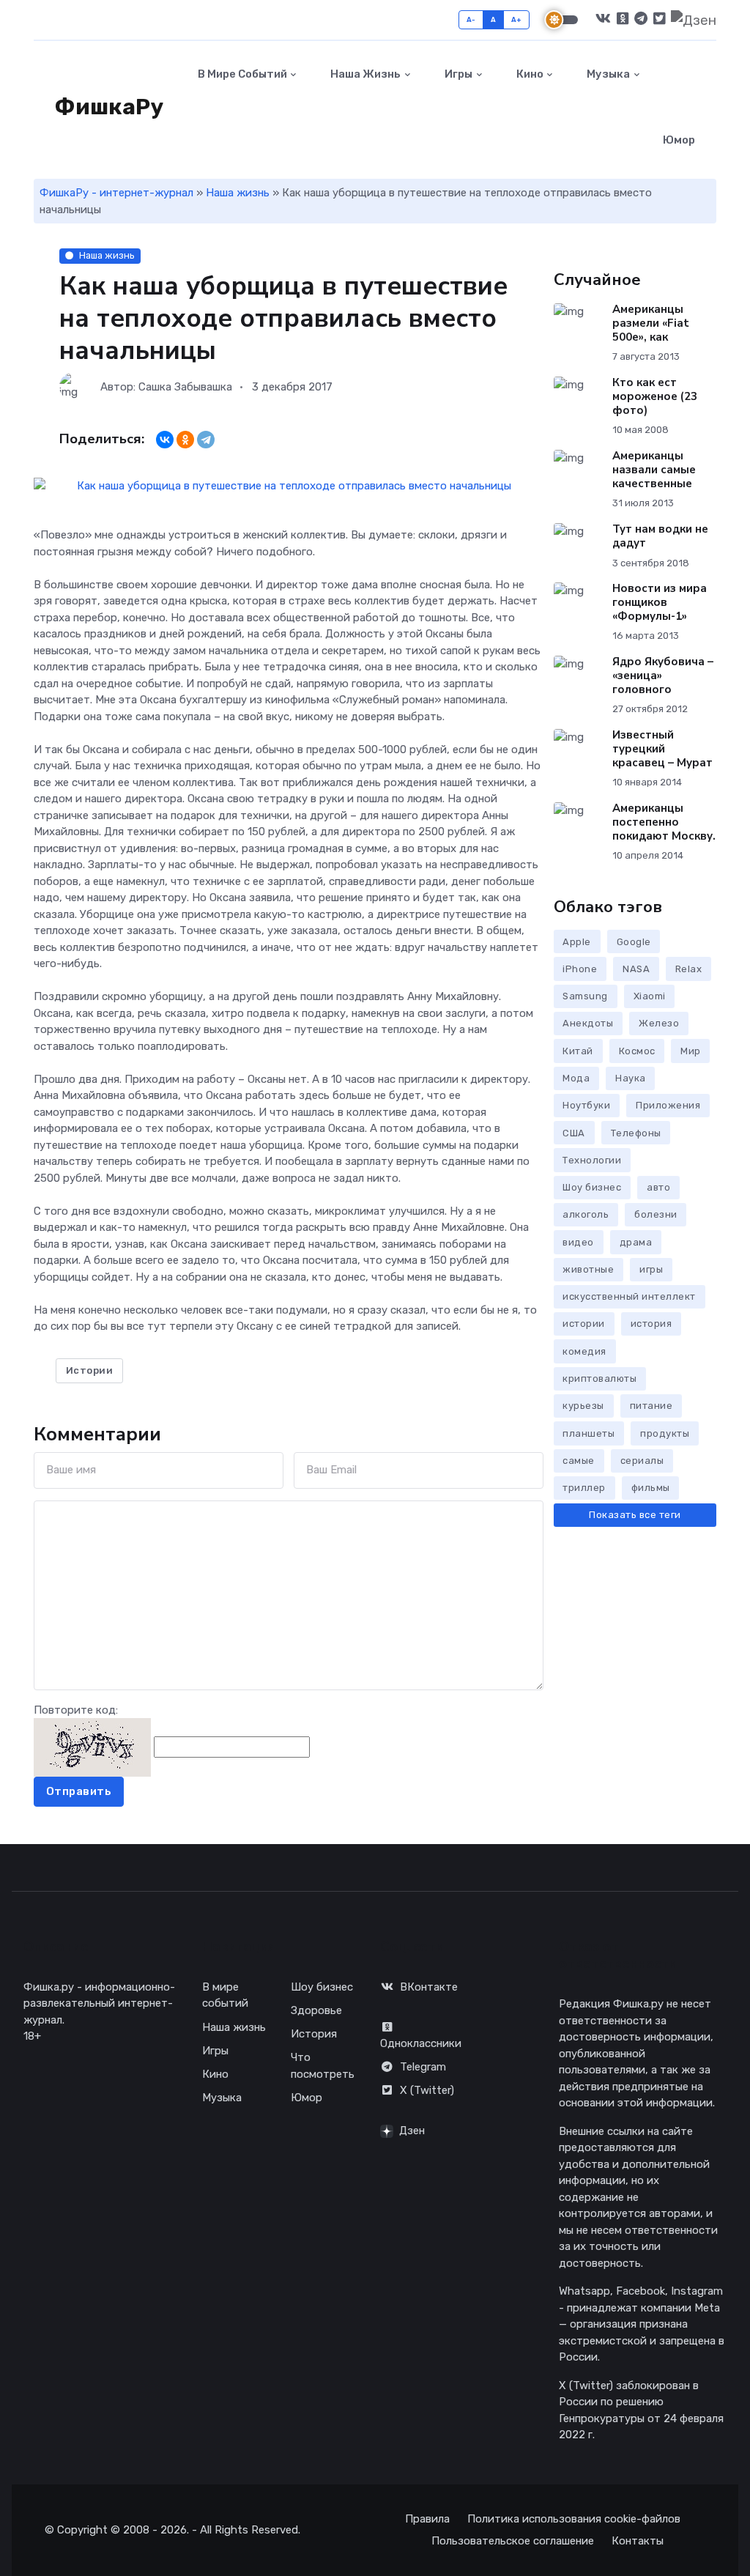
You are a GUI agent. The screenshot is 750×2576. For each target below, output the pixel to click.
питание (651, 1406)
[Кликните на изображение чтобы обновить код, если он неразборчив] (92, 1747)
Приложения (668, 1105)
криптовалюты (599, 1378)
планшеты (589, 1433)
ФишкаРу (107, 107)
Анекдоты (588, 1023)
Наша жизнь (364, 74)
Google (634, 942)
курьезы (583, 1406)
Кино (529, 74)
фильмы (651, 1488)
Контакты (638, 2541)
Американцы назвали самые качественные (653, 470)
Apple (577, 942)
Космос (637, 1051)
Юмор (679, 140)
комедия (584, 1351)
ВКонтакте (429, 1987)
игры (651, 1269)
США (574, 1133)
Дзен (412, 2131)
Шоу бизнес (592, 1187)
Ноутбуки (586, 1105)
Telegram (423, 2067)
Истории (90, 1370)
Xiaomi (650, 996)
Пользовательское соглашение (513, 2541)
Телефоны (636, 1133)
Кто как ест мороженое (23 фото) (654, 396)
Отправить (79, 1791)
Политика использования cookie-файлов (574, 2519)
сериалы (642, 1461)
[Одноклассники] (185, 440)
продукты (665, 1433)
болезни (656, 1214)
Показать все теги (635, 1515)
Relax (689, 969)
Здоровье (316, 2010)
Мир (691, 1051)
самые (579, 1461)
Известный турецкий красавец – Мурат (662, 749)
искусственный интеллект (629, 1296)
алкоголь (586, 1214)
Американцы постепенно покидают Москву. (663, 822)
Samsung (585, 996)
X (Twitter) (427, 2090)
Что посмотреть (323, 2066)
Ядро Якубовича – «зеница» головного (662, 676)
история (651, 1324)
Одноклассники (421, 2043)
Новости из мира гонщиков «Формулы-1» (659, 602)
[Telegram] (206, 440)
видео (578, 1242)
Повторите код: (76, 1710)
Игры (457, 74)
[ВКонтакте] (165, 440)
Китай (578, 1051)
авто (658, 1187)
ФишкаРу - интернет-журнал (116, 193)
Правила (427, 2519)
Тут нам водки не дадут (660, 536)
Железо (659, 1023)
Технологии (592, 1160)
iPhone (580, 969)
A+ (517, 19)
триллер (584, 1488)
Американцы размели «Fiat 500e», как (650, 323)
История (314, 2034)
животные (588, 1269)
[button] (734, 107)
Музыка (607, 74)
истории (584, 1324)
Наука (631, 1078)
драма (636, 1242)
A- (471, 19)
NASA (636, 969)
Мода (576, 1078)
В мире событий (241, 74)
